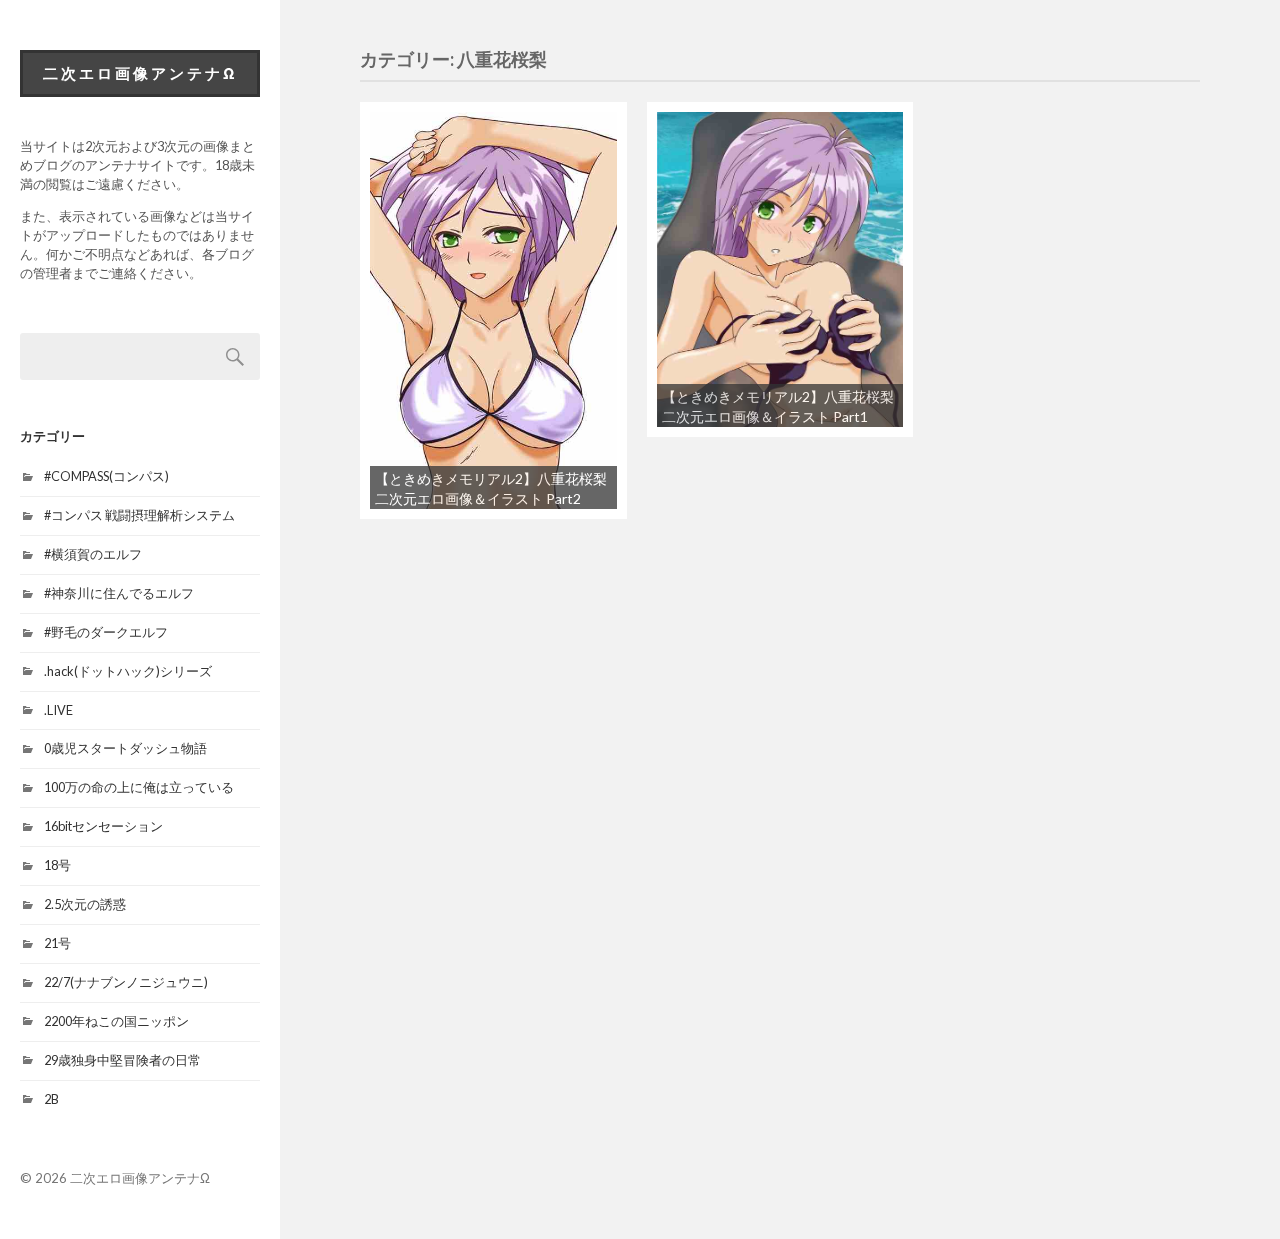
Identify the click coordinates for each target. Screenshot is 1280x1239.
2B (51, 1099)
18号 (57, 865)
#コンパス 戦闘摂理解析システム (139, 515)
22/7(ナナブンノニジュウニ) (126, 982)
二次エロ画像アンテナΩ (140, 73)
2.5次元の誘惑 (85, 904)
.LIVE (58, 710)
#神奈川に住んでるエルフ (119, 593)
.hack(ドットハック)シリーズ (128, 671)
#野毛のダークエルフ (106, 632)
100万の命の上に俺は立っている (139, 787)
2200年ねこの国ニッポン (116, 1021)
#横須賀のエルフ (93, 554)
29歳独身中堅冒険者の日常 (122, 1060)
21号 (57, 943)
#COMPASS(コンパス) (106, 476)
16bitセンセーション (103, 826)
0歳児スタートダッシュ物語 (125, 748)
